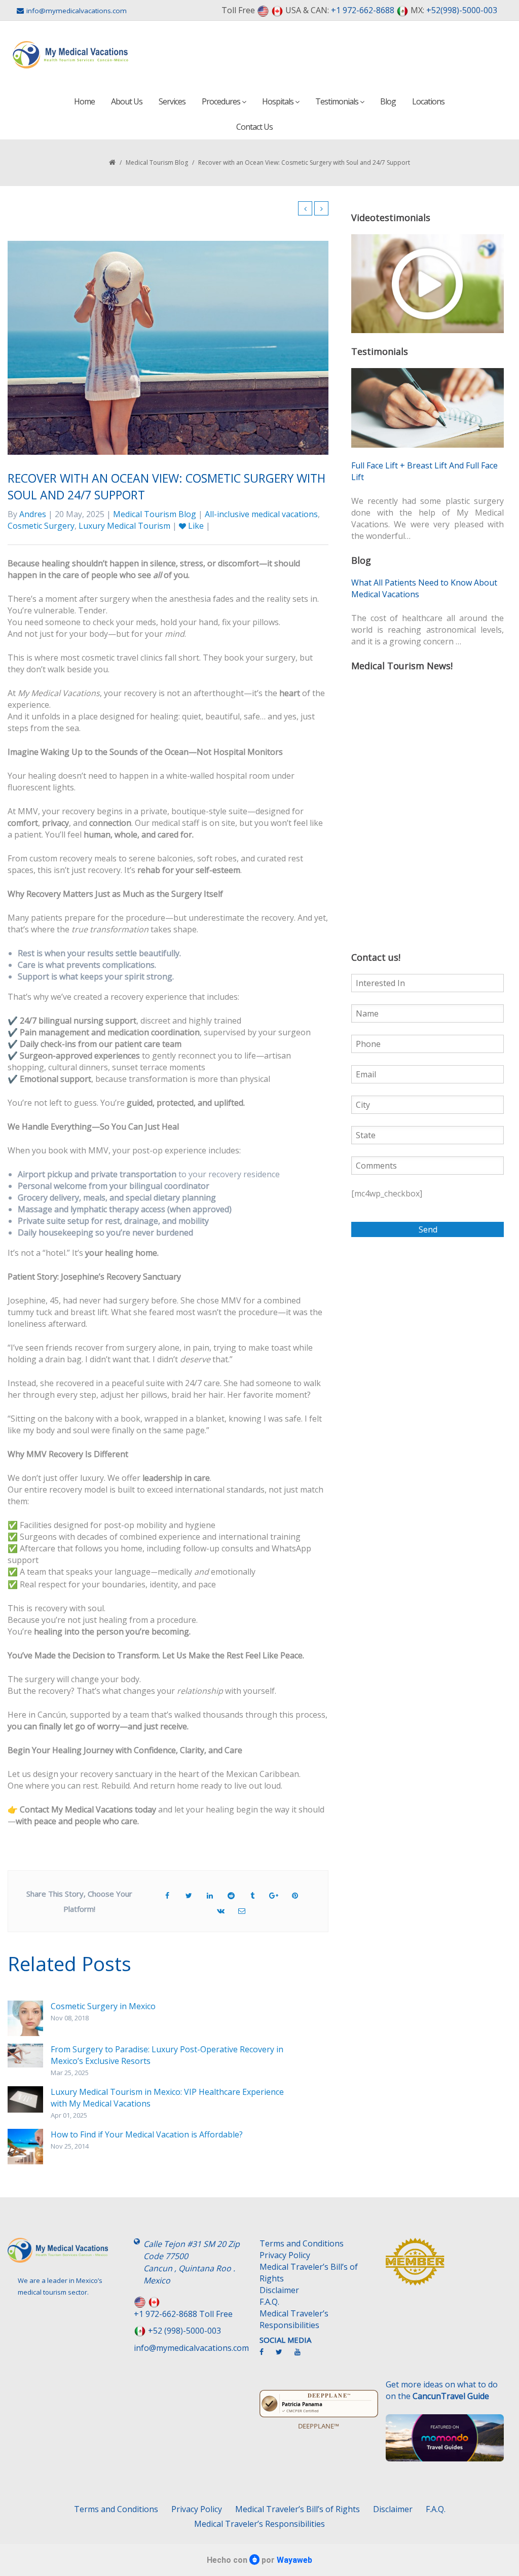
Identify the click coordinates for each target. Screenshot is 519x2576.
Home (84, 101)
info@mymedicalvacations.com (77, 11)
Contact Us (254, 127)
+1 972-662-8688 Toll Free (183, 2314)
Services (172, 101)
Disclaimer (279, 2290)
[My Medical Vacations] (71, 55)
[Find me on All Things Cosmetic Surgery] (445, 2266)
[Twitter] (284, 2356)
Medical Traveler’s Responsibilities (294, 2319)
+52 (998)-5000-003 (184, 2331)
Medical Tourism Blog (157, 162)
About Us (127, 101)
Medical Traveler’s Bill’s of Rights (309, 2273)
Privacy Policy (285, 2255)
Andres (33, 514)
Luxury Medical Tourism (124, 526)
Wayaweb (294, 2560)
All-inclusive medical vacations (261, 514)
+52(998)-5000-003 (462, 10)
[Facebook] (267, 2356)
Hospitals (279, 101)
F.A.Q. (269, 2302)
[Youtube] (303, 2356)
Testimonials (338, 101)
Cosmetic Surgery (41, 526)
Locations (428, 101)
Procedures (222, 101)
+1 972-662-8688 (363, 10)
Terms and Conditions (302, 2243)
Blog (388, 101)
